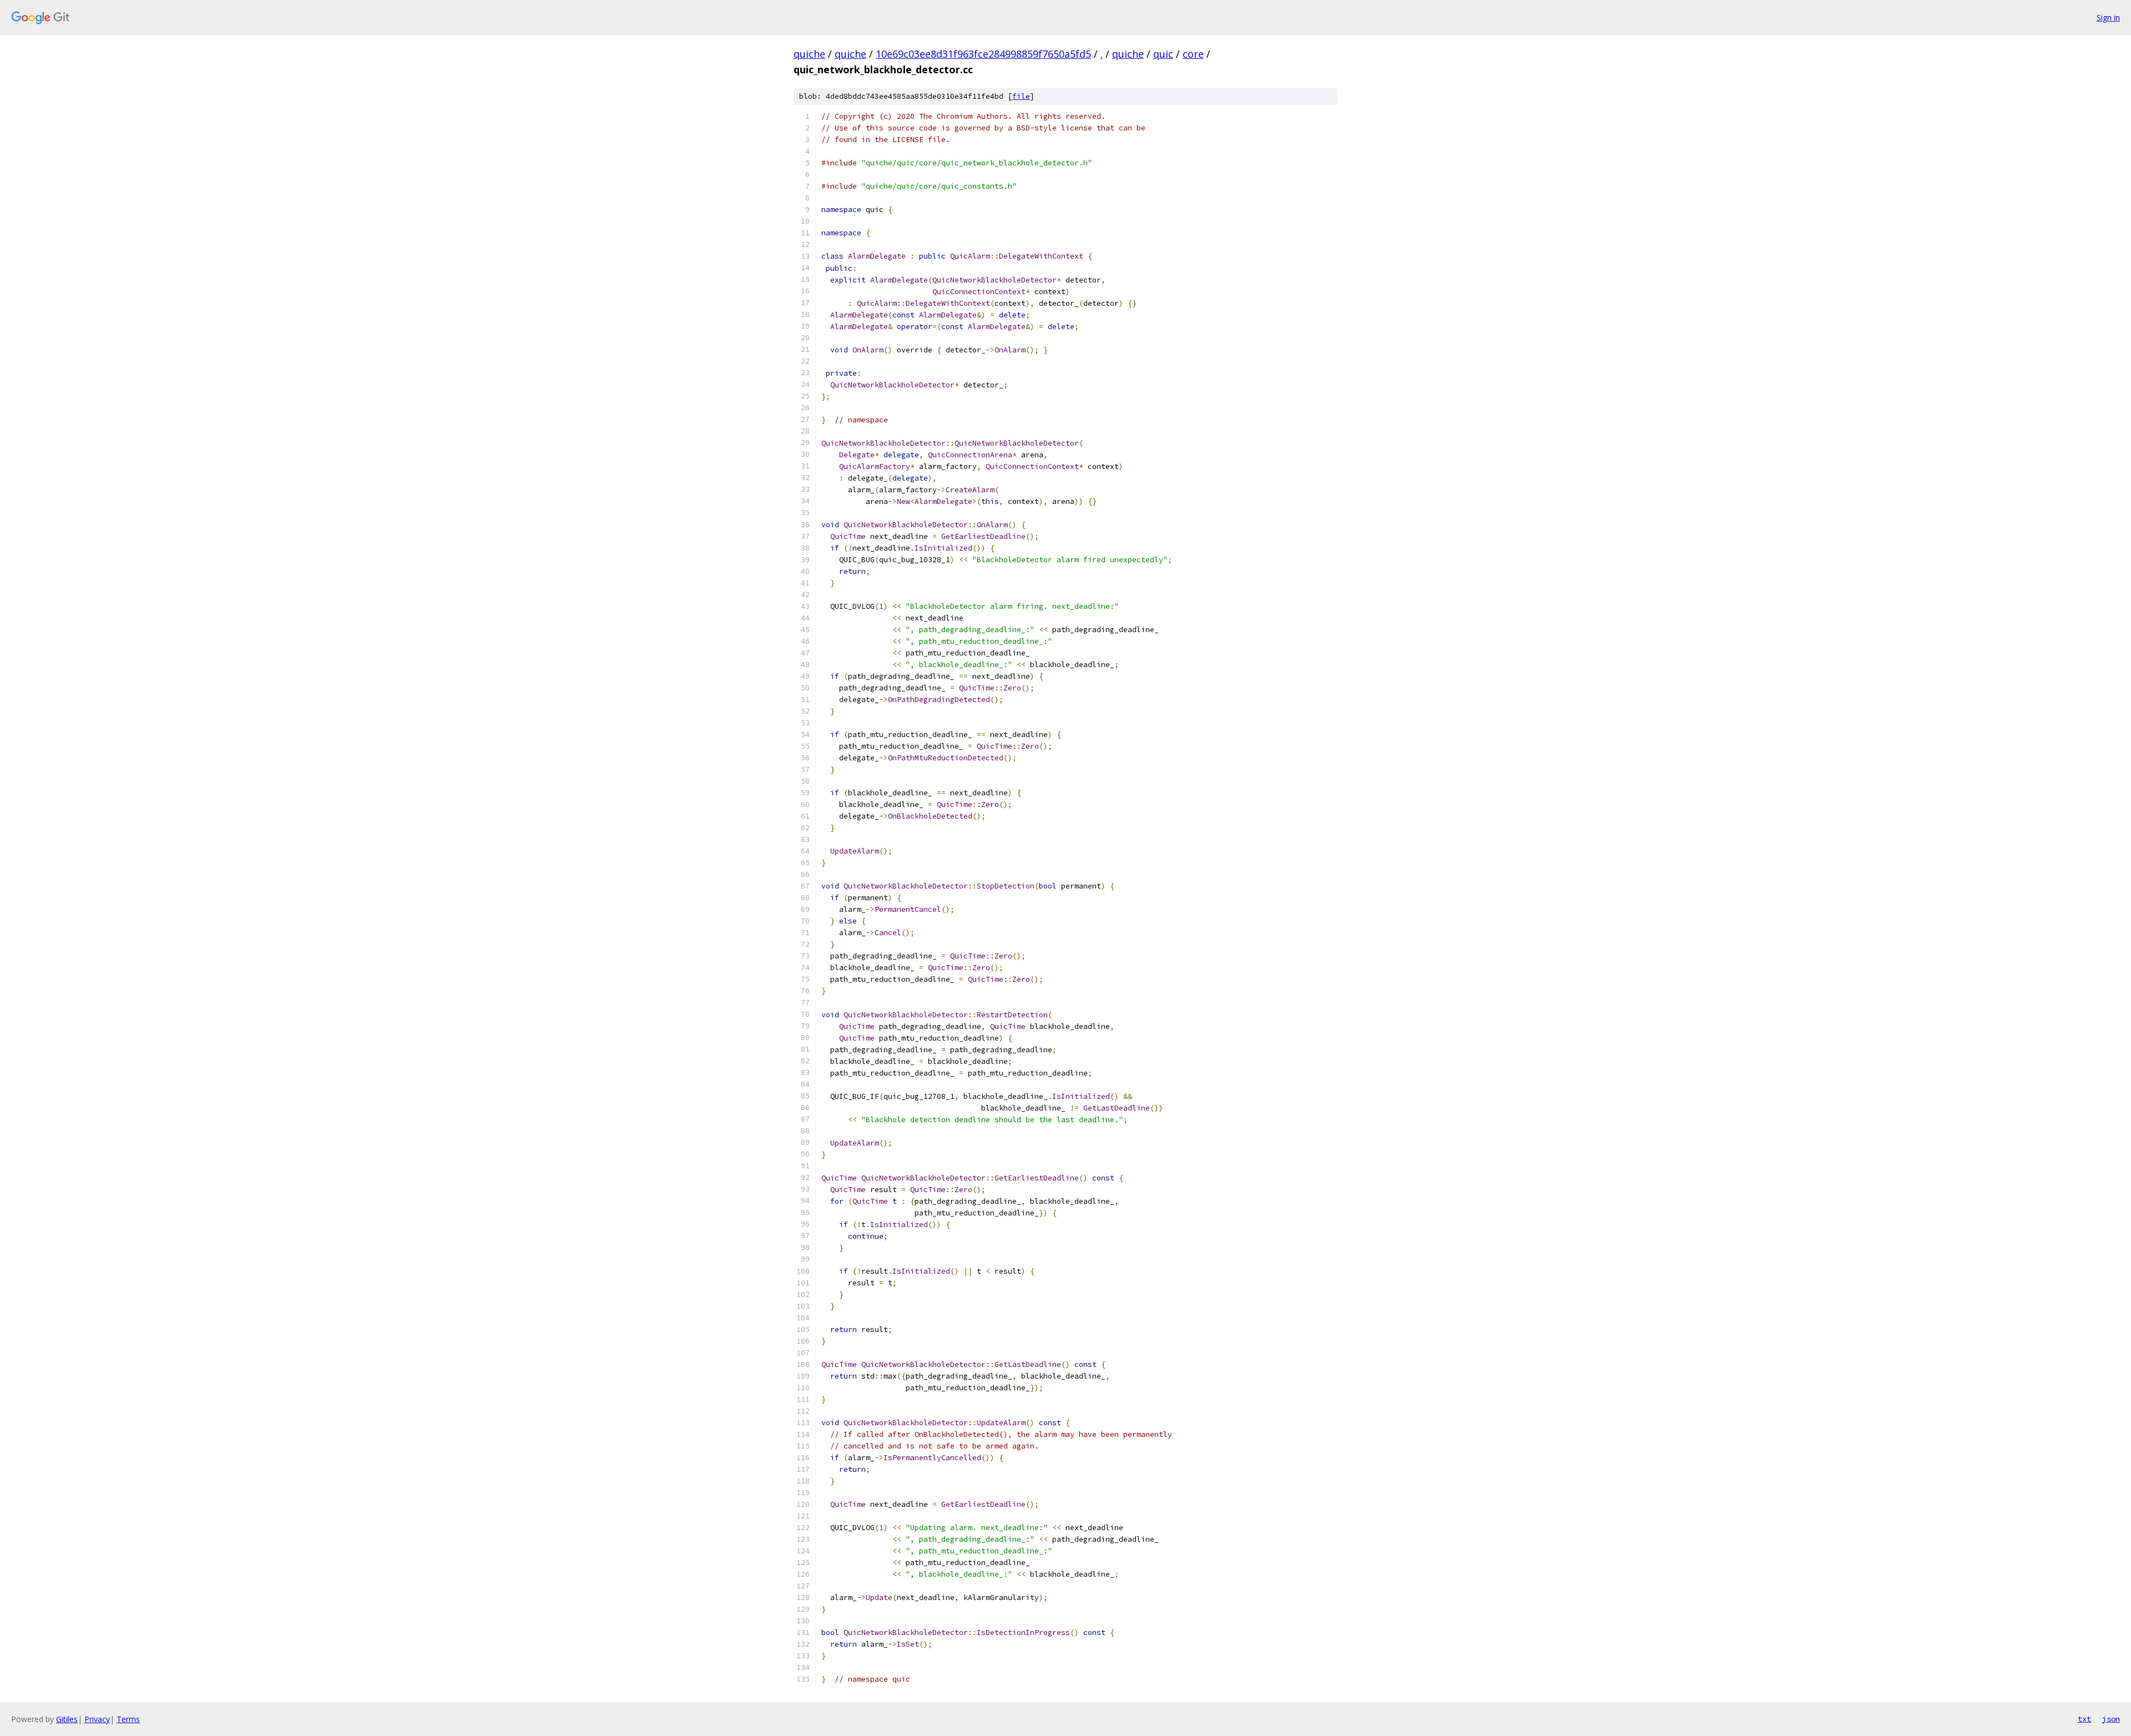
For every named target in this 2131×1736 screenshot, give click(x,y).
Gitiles (67, 1719)
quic (1163, 54)
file (1021, 96)
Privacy (97, 1719)
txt (2084, 1719)
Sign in (2108, 17)
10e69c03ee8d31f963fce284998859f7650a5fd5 (983, 54)
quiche (809, 54)
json (2111, 1719)
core (1193, 54)
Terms (128, 1719)
